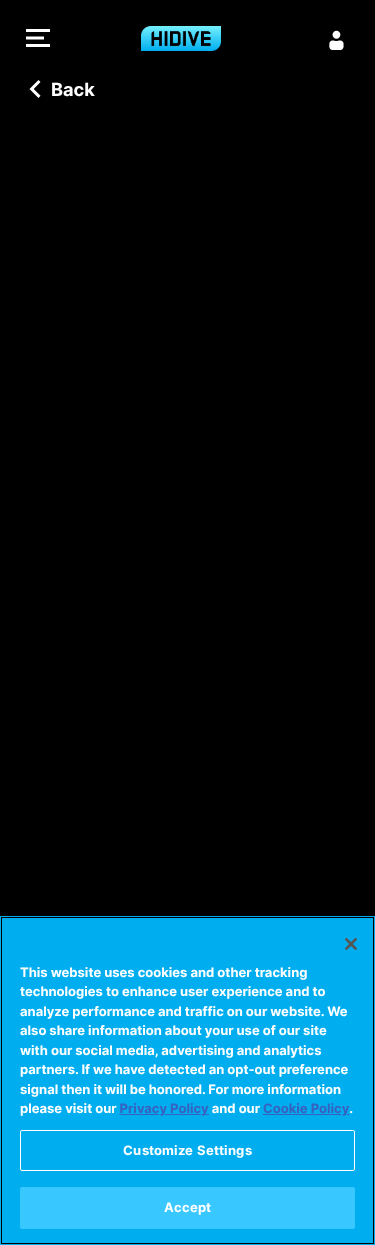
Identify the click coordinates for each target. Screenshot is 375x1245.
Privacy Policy (164, 1109)
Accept (188, 1207)
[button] (38, 40)
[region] (187, 1080)
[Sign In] (337, 40)
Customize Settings (187, 1150)
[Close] (351, 944)
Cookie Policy (306, 1109)
